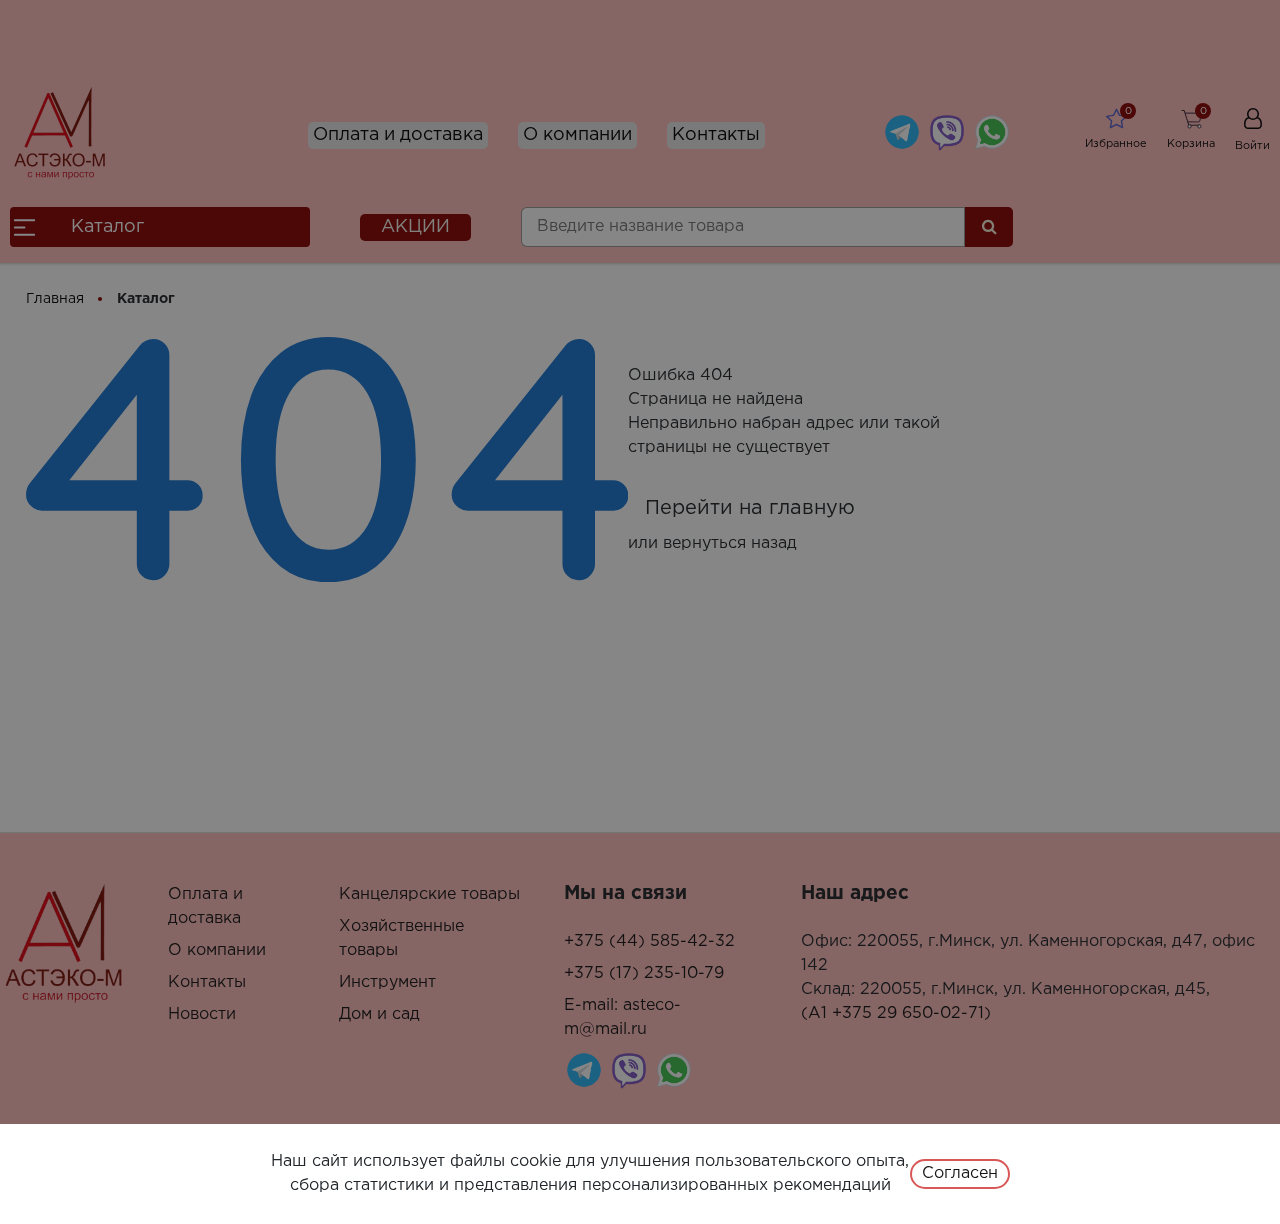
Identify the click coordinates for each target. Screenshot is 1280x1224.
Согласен (960, 1173)
